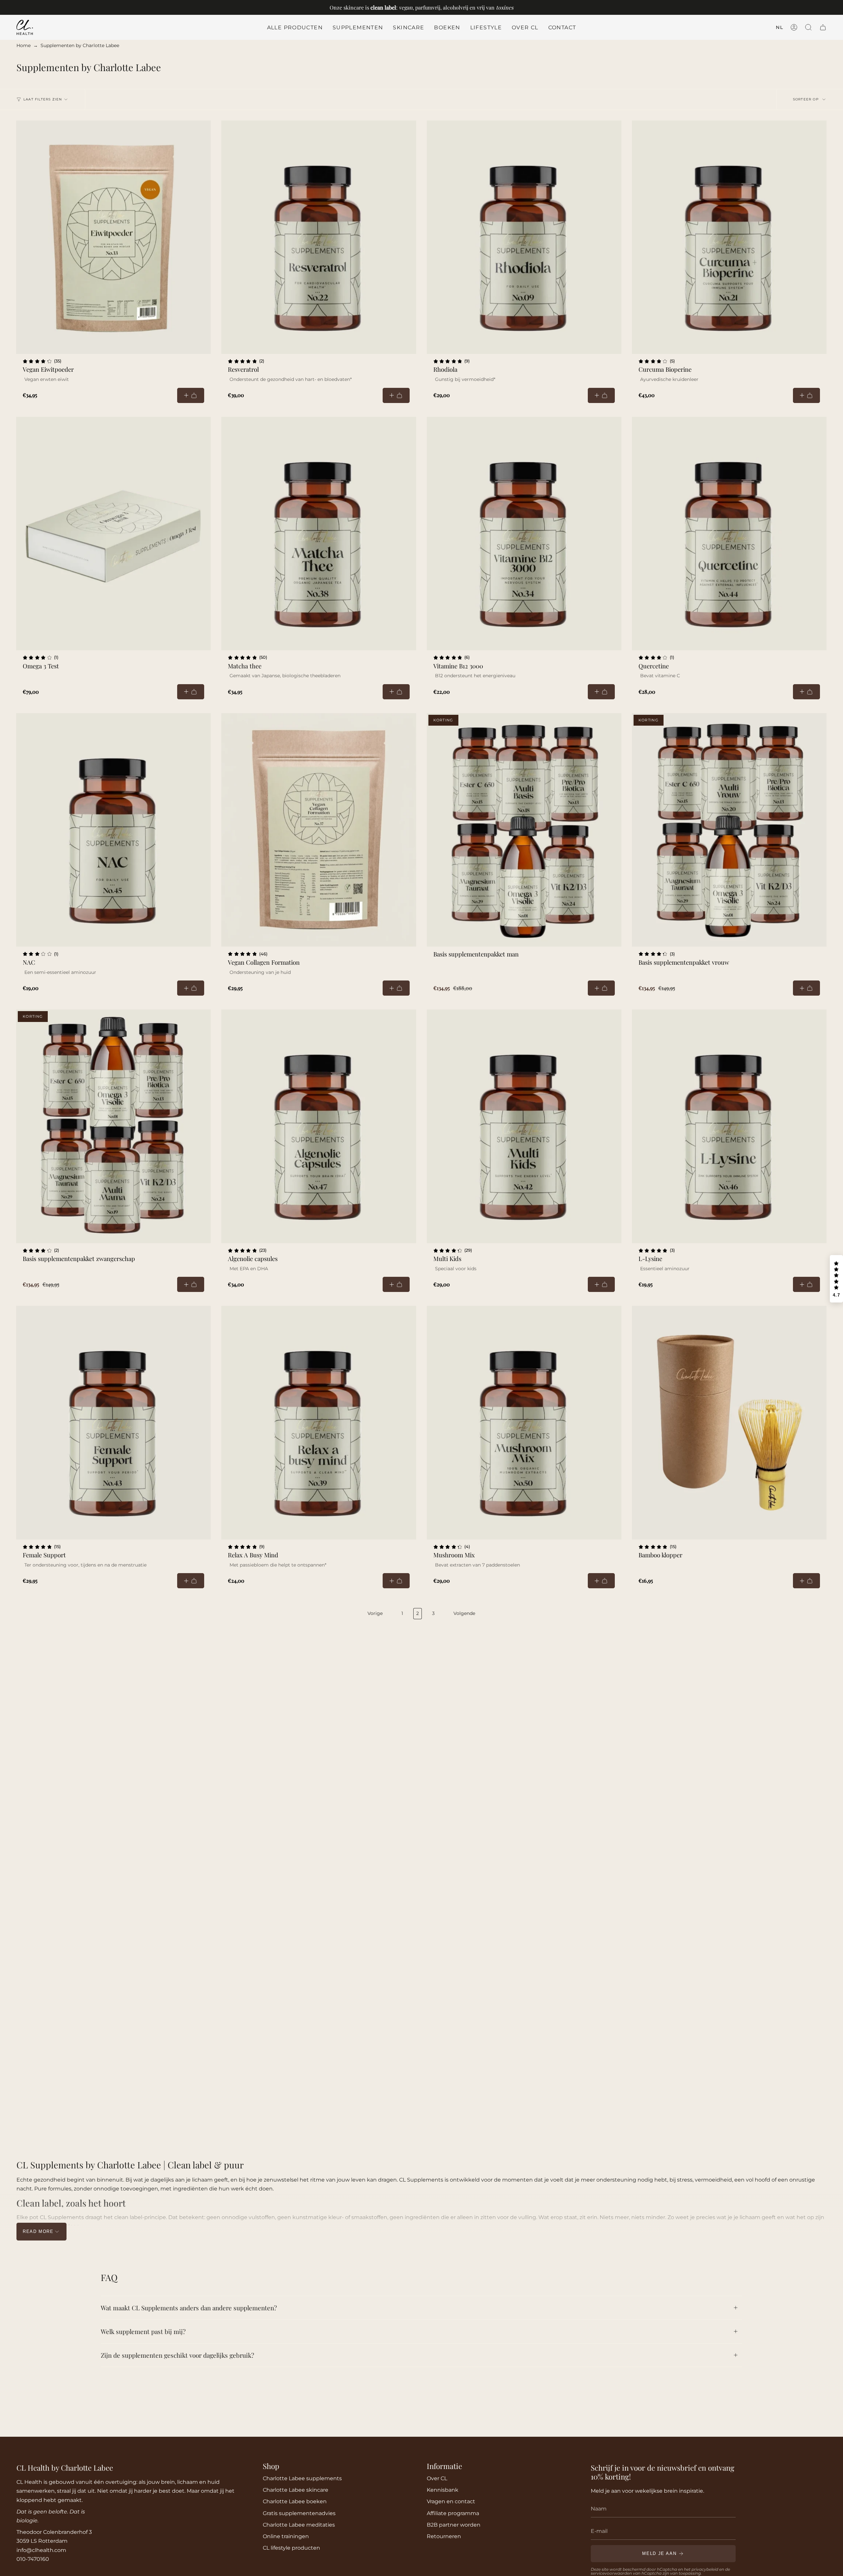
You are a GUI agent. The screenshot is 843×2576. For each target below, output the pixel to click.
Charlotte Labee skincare (296, 2490)
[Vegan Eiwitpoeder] (113, 237)
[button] (358, 27)
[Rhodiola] (524, 237)
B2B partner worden (454, 2525)
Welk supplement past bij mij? (143, 2331)
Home (24, 45)
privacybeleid (705, 2569)
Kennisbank (443, 2490)
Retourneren (444, 2536)
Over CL (437, 2478)
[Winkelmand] (823, 27)
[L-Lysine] (729, 1126)
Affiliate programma (453, 2513)
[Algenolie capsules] (319, 1126)
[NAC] (113, 830)
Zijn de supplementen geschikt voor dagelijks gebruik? (177, 2355)
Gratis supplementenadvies (299, 2513)
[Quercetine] (729, 534)
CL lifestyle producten (291, 2548)
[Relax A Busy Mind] (319, 1423)
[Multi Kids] (524, 1126)
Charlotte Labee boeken (295, 2501)
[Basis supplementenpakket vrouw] (729, 830)
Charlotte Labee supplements (302, 2478)
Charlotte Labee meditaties (299, 2525)
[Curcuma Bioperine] (729, 237)
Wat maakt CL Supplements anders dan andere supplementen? (189, 2308)
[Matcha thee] (319, 534)
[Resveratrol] (319, 237)
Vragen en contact (451, 2501)
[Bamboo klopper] (729, 1423)
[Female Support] (113, 1423)
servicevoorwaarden (611, 2573)
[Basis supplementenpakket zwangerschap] (113, 1126)
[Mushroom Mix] (524, 1423)
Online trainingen (286, 2536)
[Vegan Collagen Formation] (319, 830)
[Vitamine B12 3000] (524, 534)
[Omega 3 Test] (113, 534)
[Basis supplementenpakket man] (524, 830)
